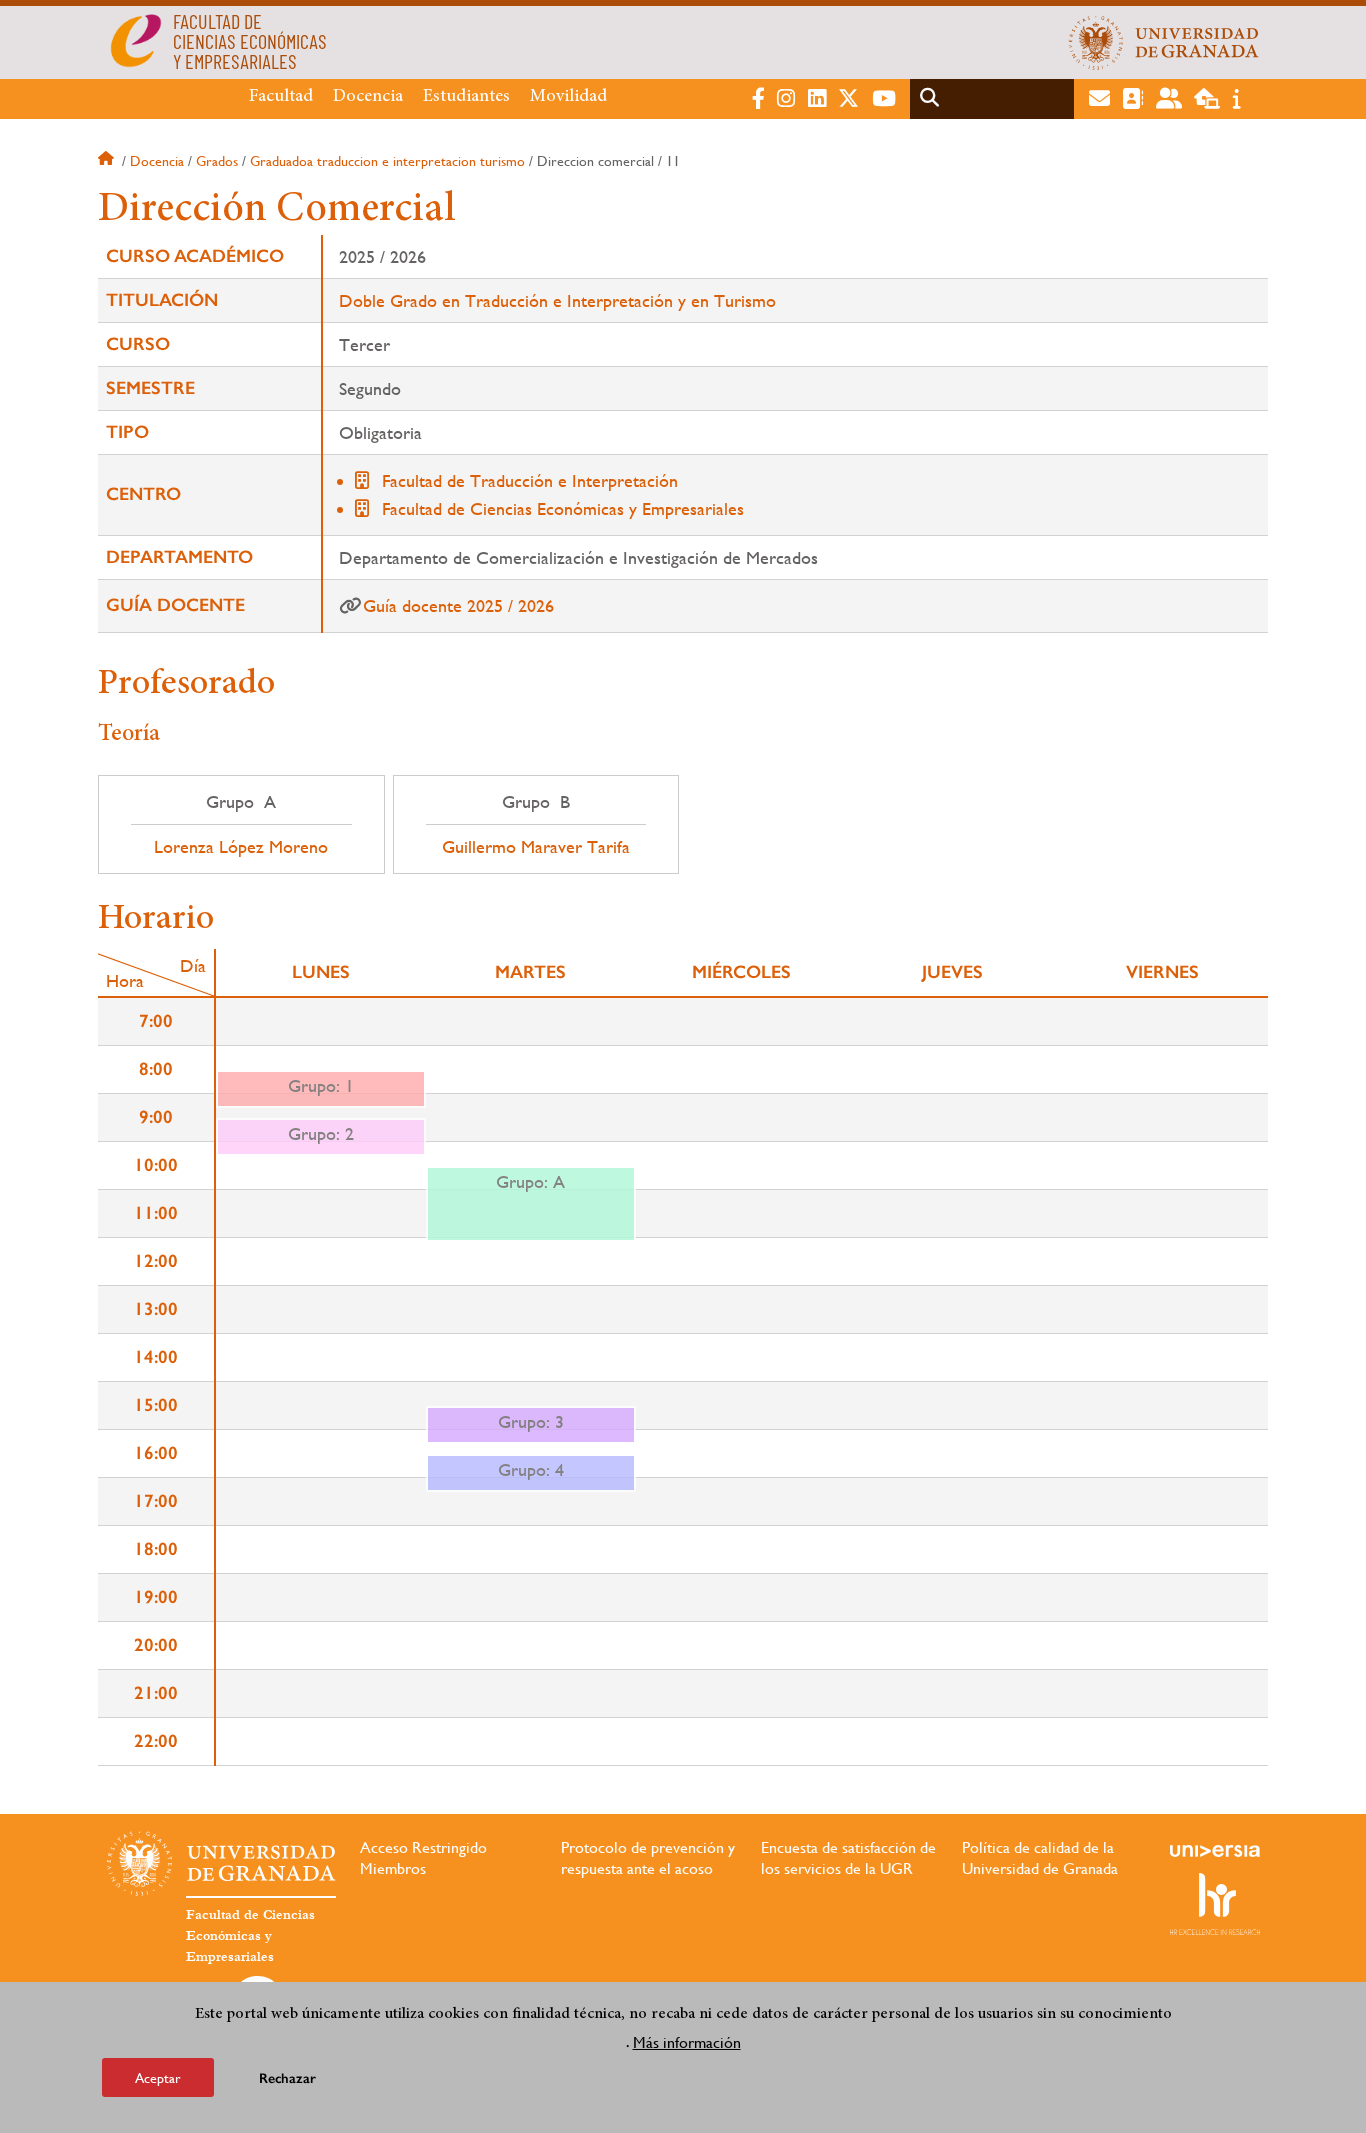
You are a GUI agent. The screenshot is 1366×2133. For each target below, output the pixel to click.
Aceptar (158, 2077)
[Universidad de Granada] (1164, 42)
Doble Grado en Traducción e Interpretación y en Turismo (557, 300)
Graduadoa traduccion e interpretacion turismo (387, 161)
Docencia (368, 97)
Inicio (108, 161)
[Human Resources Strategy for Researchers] (1215, 1904)
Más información (687, 2041)
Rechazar (287, 2077)
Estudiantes (466, 97)
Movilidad (568, 97)
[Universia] (1215, 1851)
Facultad (281, 97)
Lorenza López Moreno (241, 847)
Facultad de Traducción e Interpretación (530, 480)
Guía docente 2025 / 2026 (458, 605)
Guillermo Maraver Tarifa (536, 847)
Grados (217, 161)
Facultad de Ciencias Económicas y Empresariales (563, 508)
